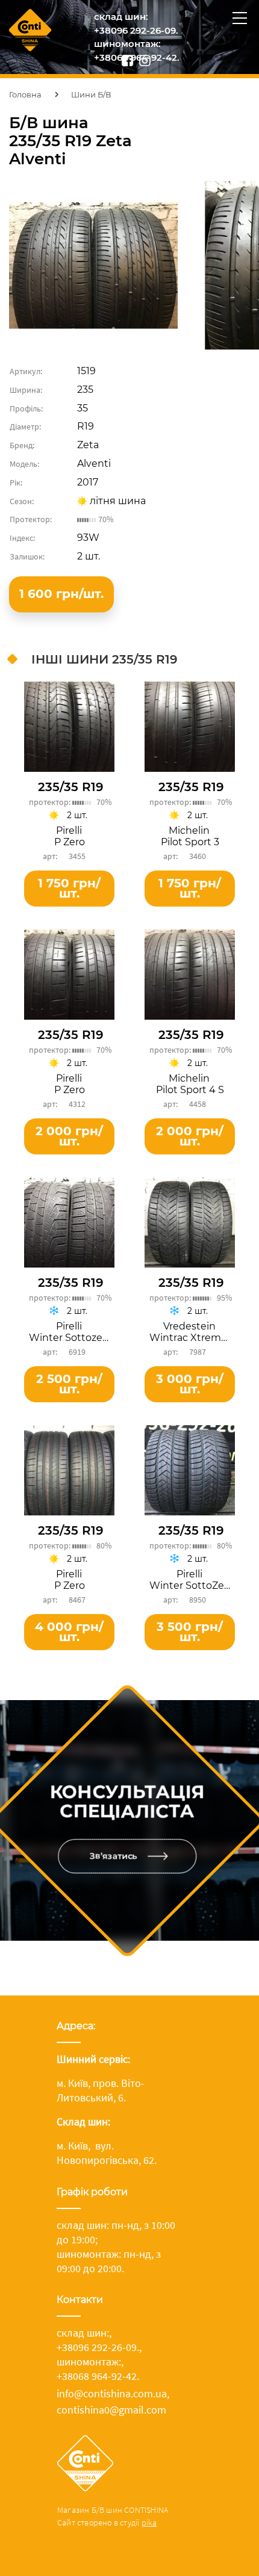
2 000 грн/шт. (69, 1136)
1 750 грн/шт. (69, 888)
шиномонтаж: (127, 44)
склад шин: (121, 17)
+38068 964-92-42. (98, 2376)
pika (149, 2522)
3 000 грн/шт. (190, 1384)
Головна (25, 94)
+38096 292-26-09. (136, 30)
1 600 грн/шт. (61, 594)
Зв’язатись (113, 1856)
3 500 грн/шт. (190, 1632)
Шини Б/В (91, 94)
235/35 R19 (71, 787)
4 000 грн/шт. (69, 1632)
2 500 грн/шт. (69, 1384)
